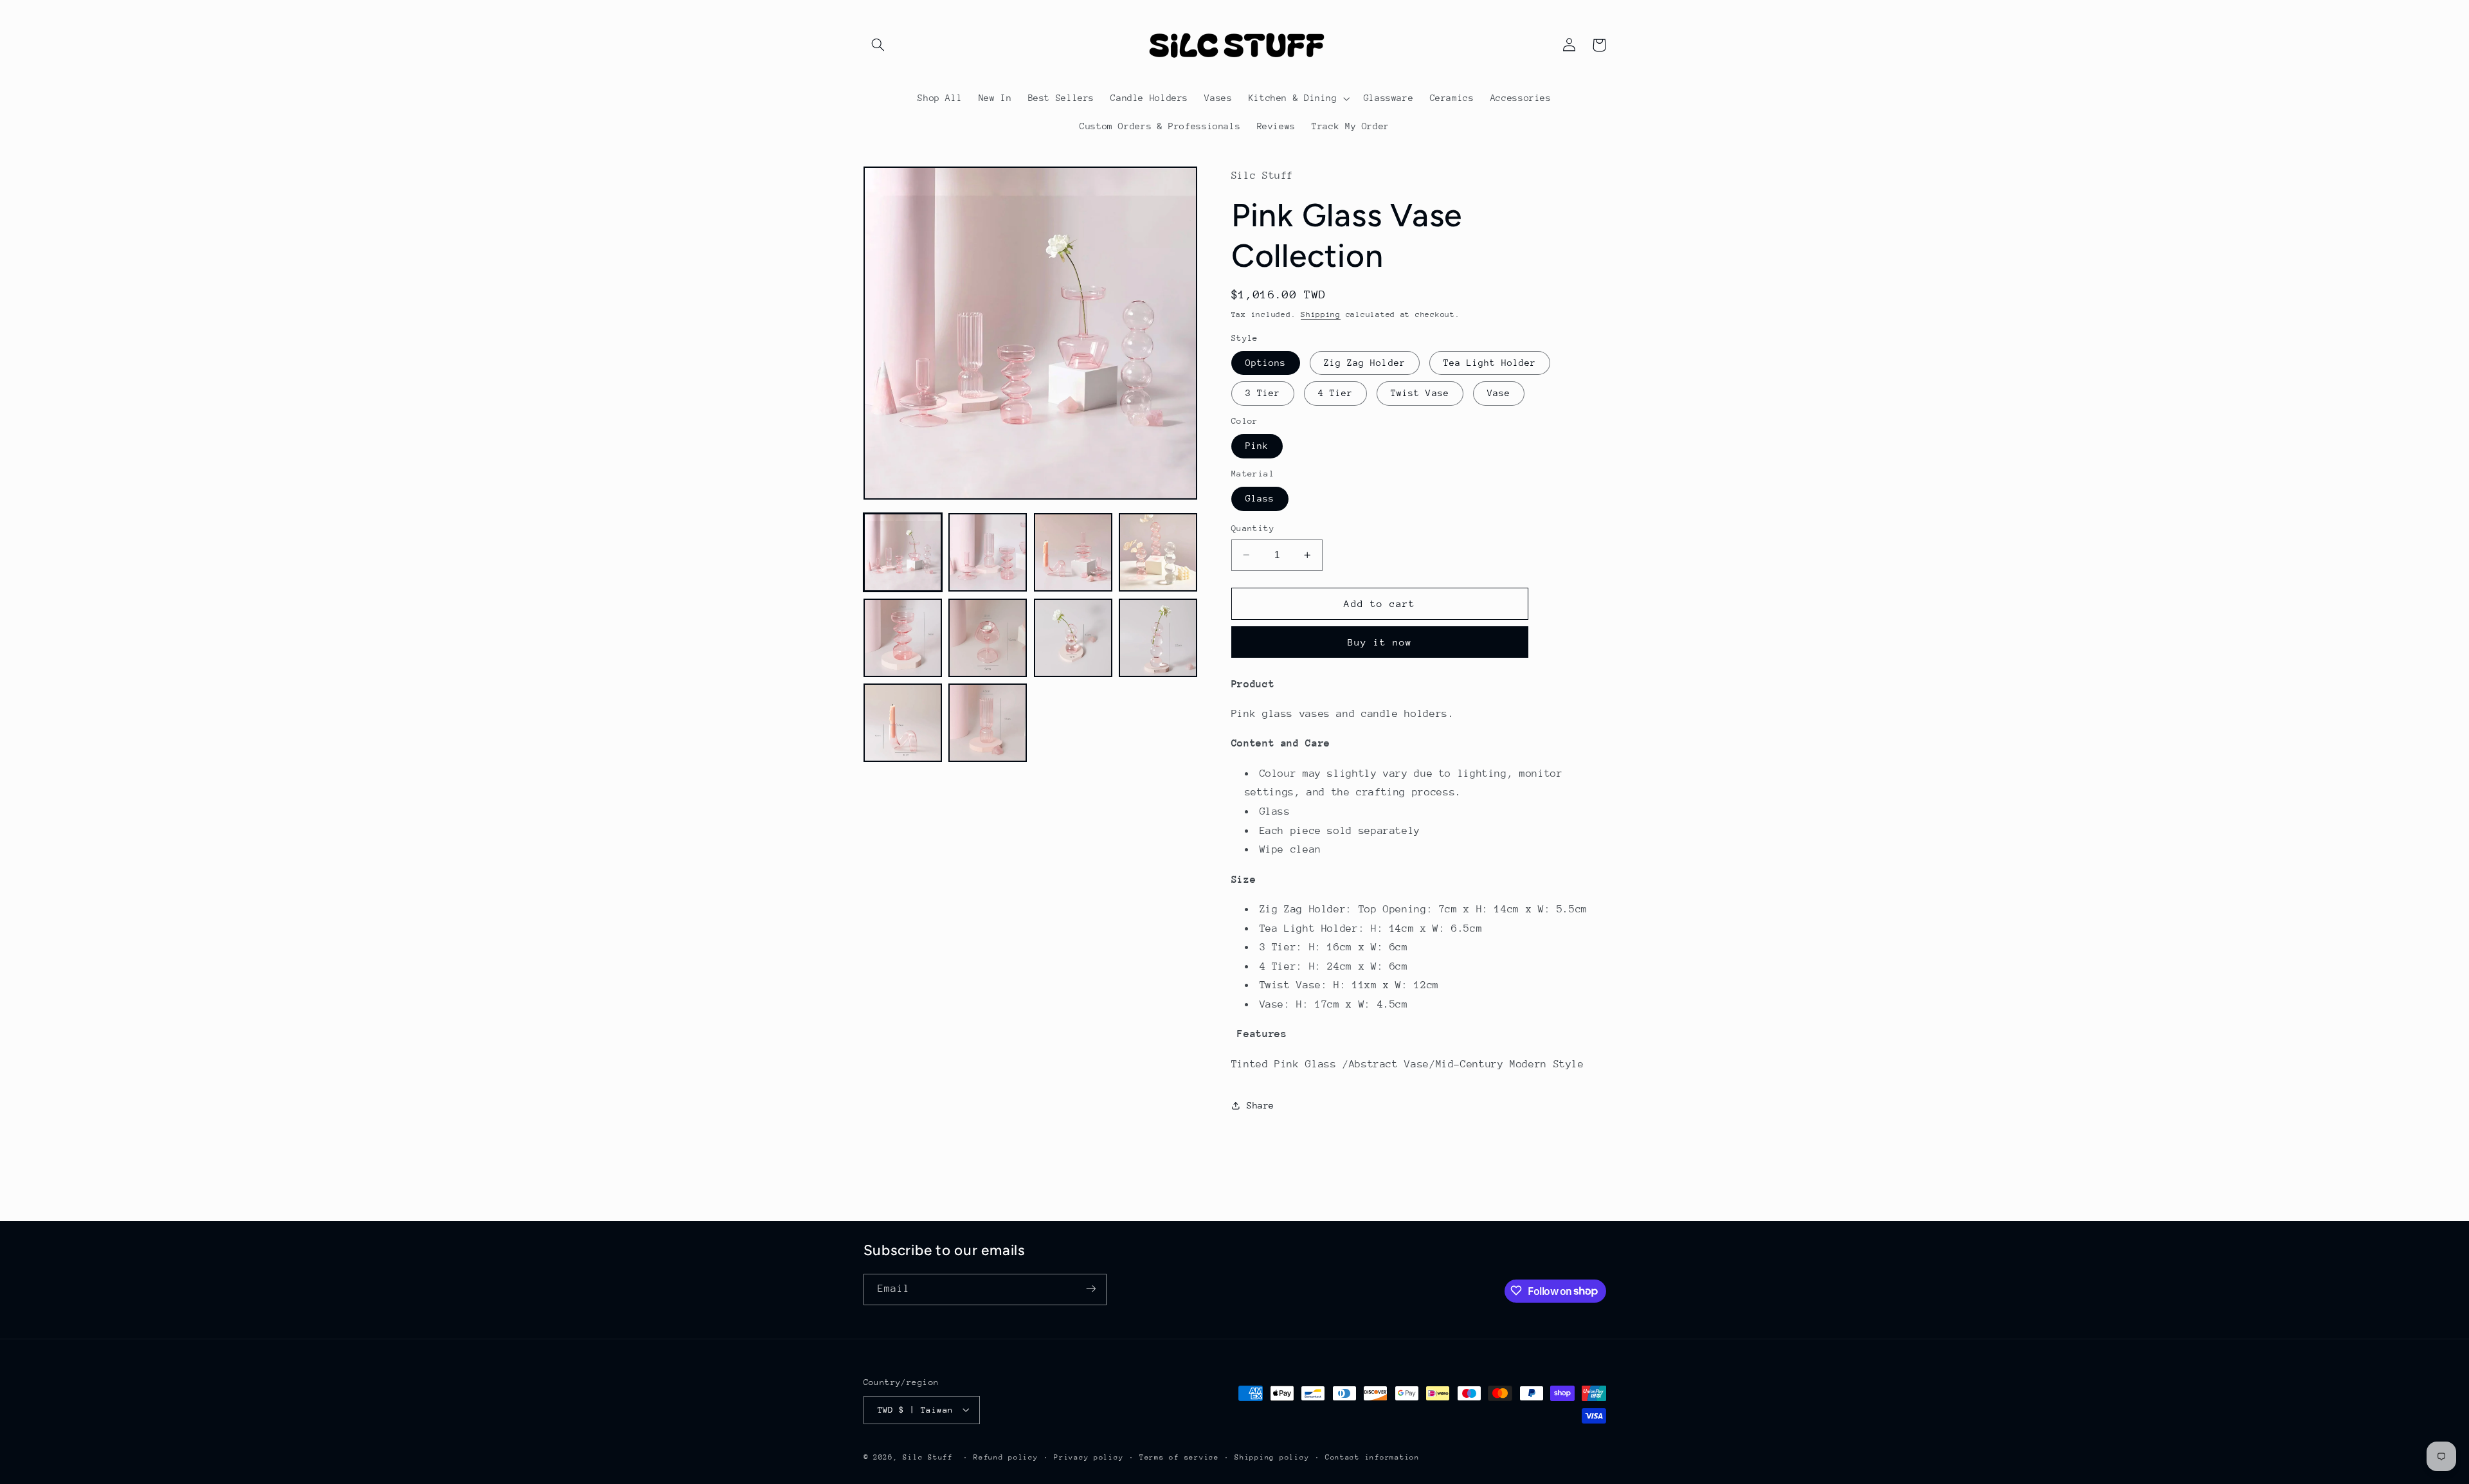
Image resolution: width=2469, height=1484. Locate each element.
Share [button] (1261, 1105)
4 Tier (1335, 393)
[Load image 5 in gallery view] (903, 638)
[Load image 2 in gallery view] (988, 552)
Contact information (1372, 1457)
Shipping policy (1272, 1457)
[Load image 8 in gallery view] (1158, 638)
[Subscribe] (1090, 1289)
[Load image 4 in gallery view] (1158, 552)
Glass (1260, 498)
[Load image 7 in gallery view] (1073, 638)
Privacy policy (1089, 1457)
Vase (1499, 393)
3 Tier (1263, 393)
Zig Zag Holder (1365, 363)
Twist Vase (1420, 393)
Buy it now (1380, 642)
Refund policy (1006, 1457)
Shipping (1321, 314)
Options (1266, 363)
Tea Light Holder (1490, 363)
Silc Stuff (927, 1457)
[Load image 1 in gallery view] (903, 552)
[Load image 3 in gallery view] (1073, 552)
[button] (878, 45)
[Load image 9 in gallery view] (903, 723)
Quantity (1253, 528)
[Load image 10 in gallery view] (988, 723)
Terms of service (1179, 1457)
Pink (1257, 446)
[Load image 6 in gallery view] (988, 638)
